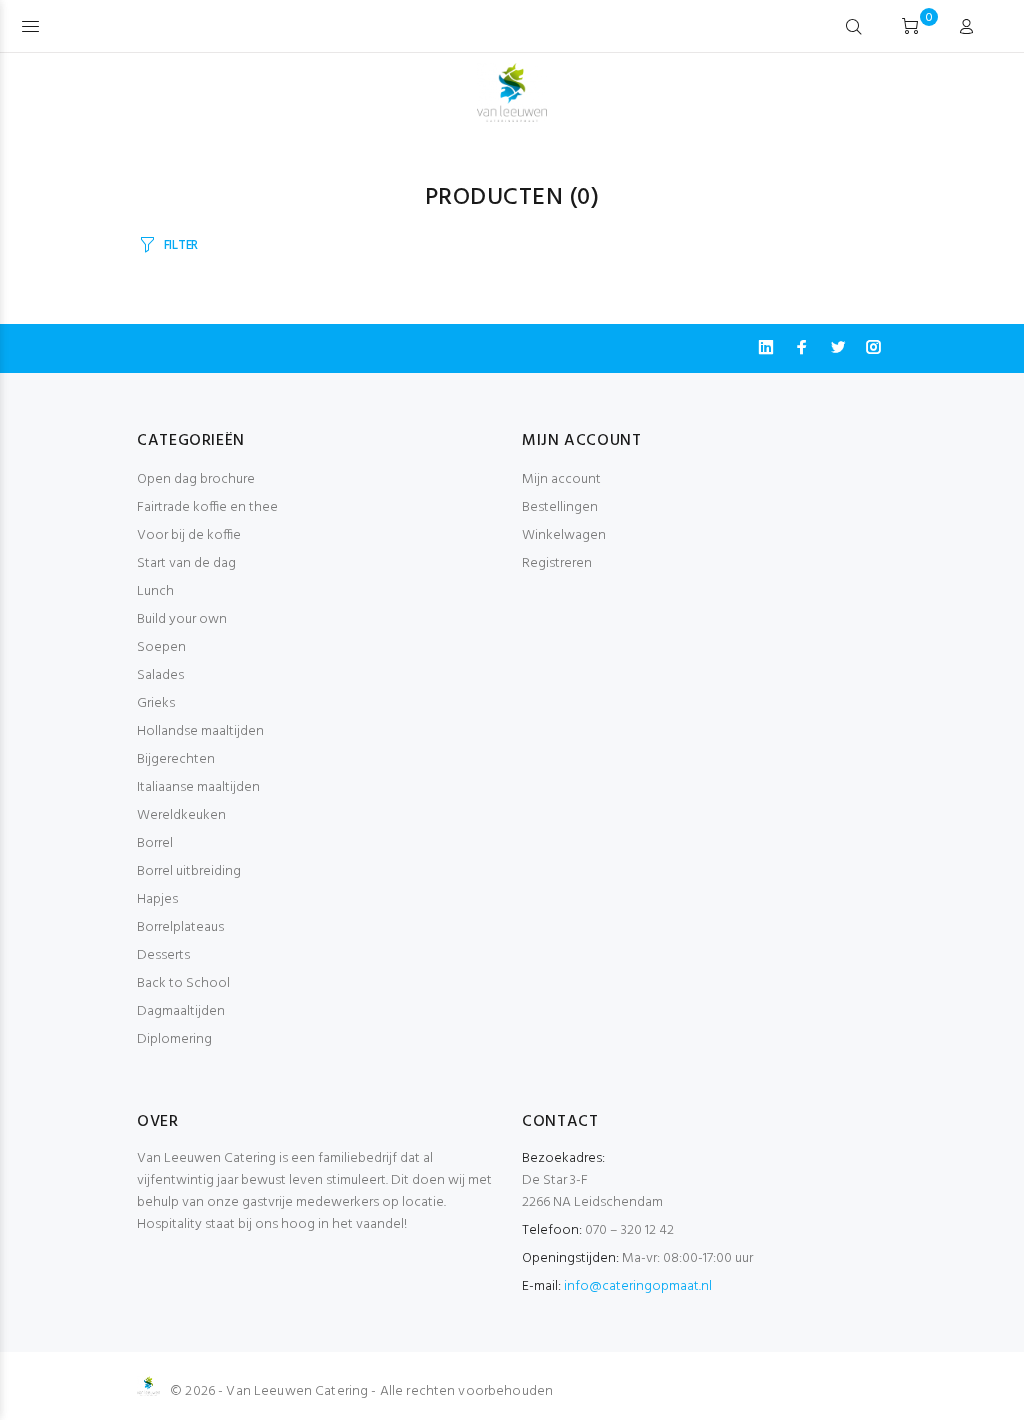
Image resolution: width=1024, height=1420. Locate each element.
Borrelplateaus (180, 927)
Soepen (161, 647)
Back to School (183, 983)
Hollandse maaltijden (200, 731)
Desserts (163, 955)
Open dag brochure (196, 479)
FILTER (181, 245)
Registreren (557, 563)
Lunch (155, 591)
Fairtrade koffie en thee (207, 507)
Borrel (155, 843)
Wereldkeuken (181, 815)
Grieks (156, 703)
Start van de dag (186, 563)
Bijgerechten (176, 759)
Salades (160, 675)
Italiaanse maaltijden (198, 787)
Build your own (182, 619)
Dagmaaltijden (181, 1011)
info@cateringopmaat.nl (638, 1286)
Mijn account (561, 479)
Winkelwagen (564, 535)
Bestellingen (560, 507)
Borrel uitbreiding (189, 871)
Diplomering (174, 1039)
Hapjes (157, 899)
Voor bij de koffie (189, 535)
